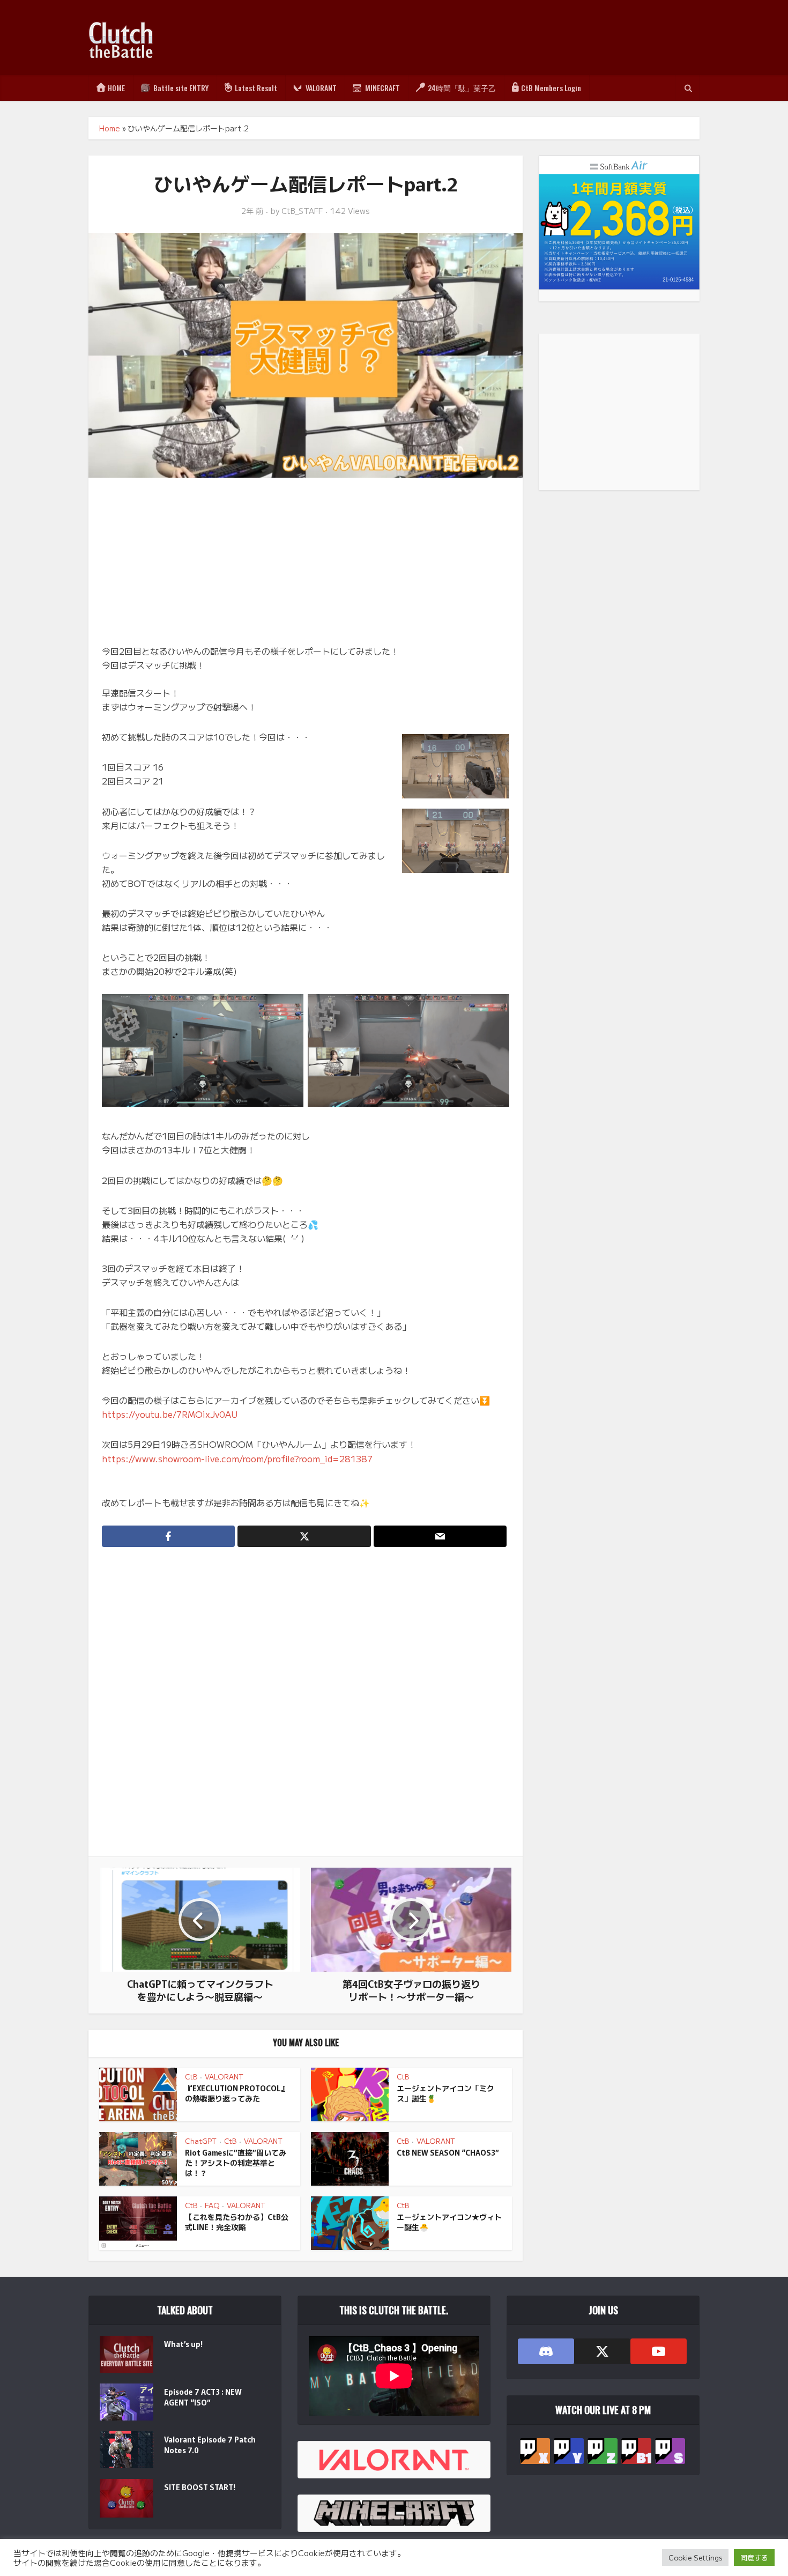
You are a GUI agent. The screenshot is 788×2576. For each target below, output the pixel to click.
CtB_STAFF (302, 211)
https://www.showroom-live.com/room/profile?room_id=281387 (237, 1459)
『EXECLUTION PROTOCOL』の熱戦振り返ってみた (237, 2093)
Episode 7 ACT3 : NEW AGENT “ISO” (203, 2397)
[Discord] (546, 2351)
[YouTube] (659, 2351)
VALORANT (224, 2077)
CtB (191, 2077)
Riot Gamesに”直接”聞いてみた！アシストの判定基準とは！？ (236, 2163)
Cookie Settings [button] (695, 2558)
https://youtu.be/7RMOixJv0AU (170, 1414)
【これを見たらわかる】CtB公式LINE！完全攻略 (237, 2222)
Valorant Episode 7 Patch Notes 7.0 (210, 2445)
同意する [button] (754, 2558)
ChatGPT (201, 2141)
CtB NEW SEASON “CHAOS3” (448, 2152)
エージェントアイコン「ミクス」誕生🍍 (445, 2093)
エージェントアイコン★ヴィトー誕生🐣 (449, 2222)
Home (110, 128)
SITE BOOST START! (200, 2487)
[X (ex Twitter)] (602, 2351)
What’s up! (183, 2344)
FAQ (212, 2205)
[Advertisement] (504, 38)
